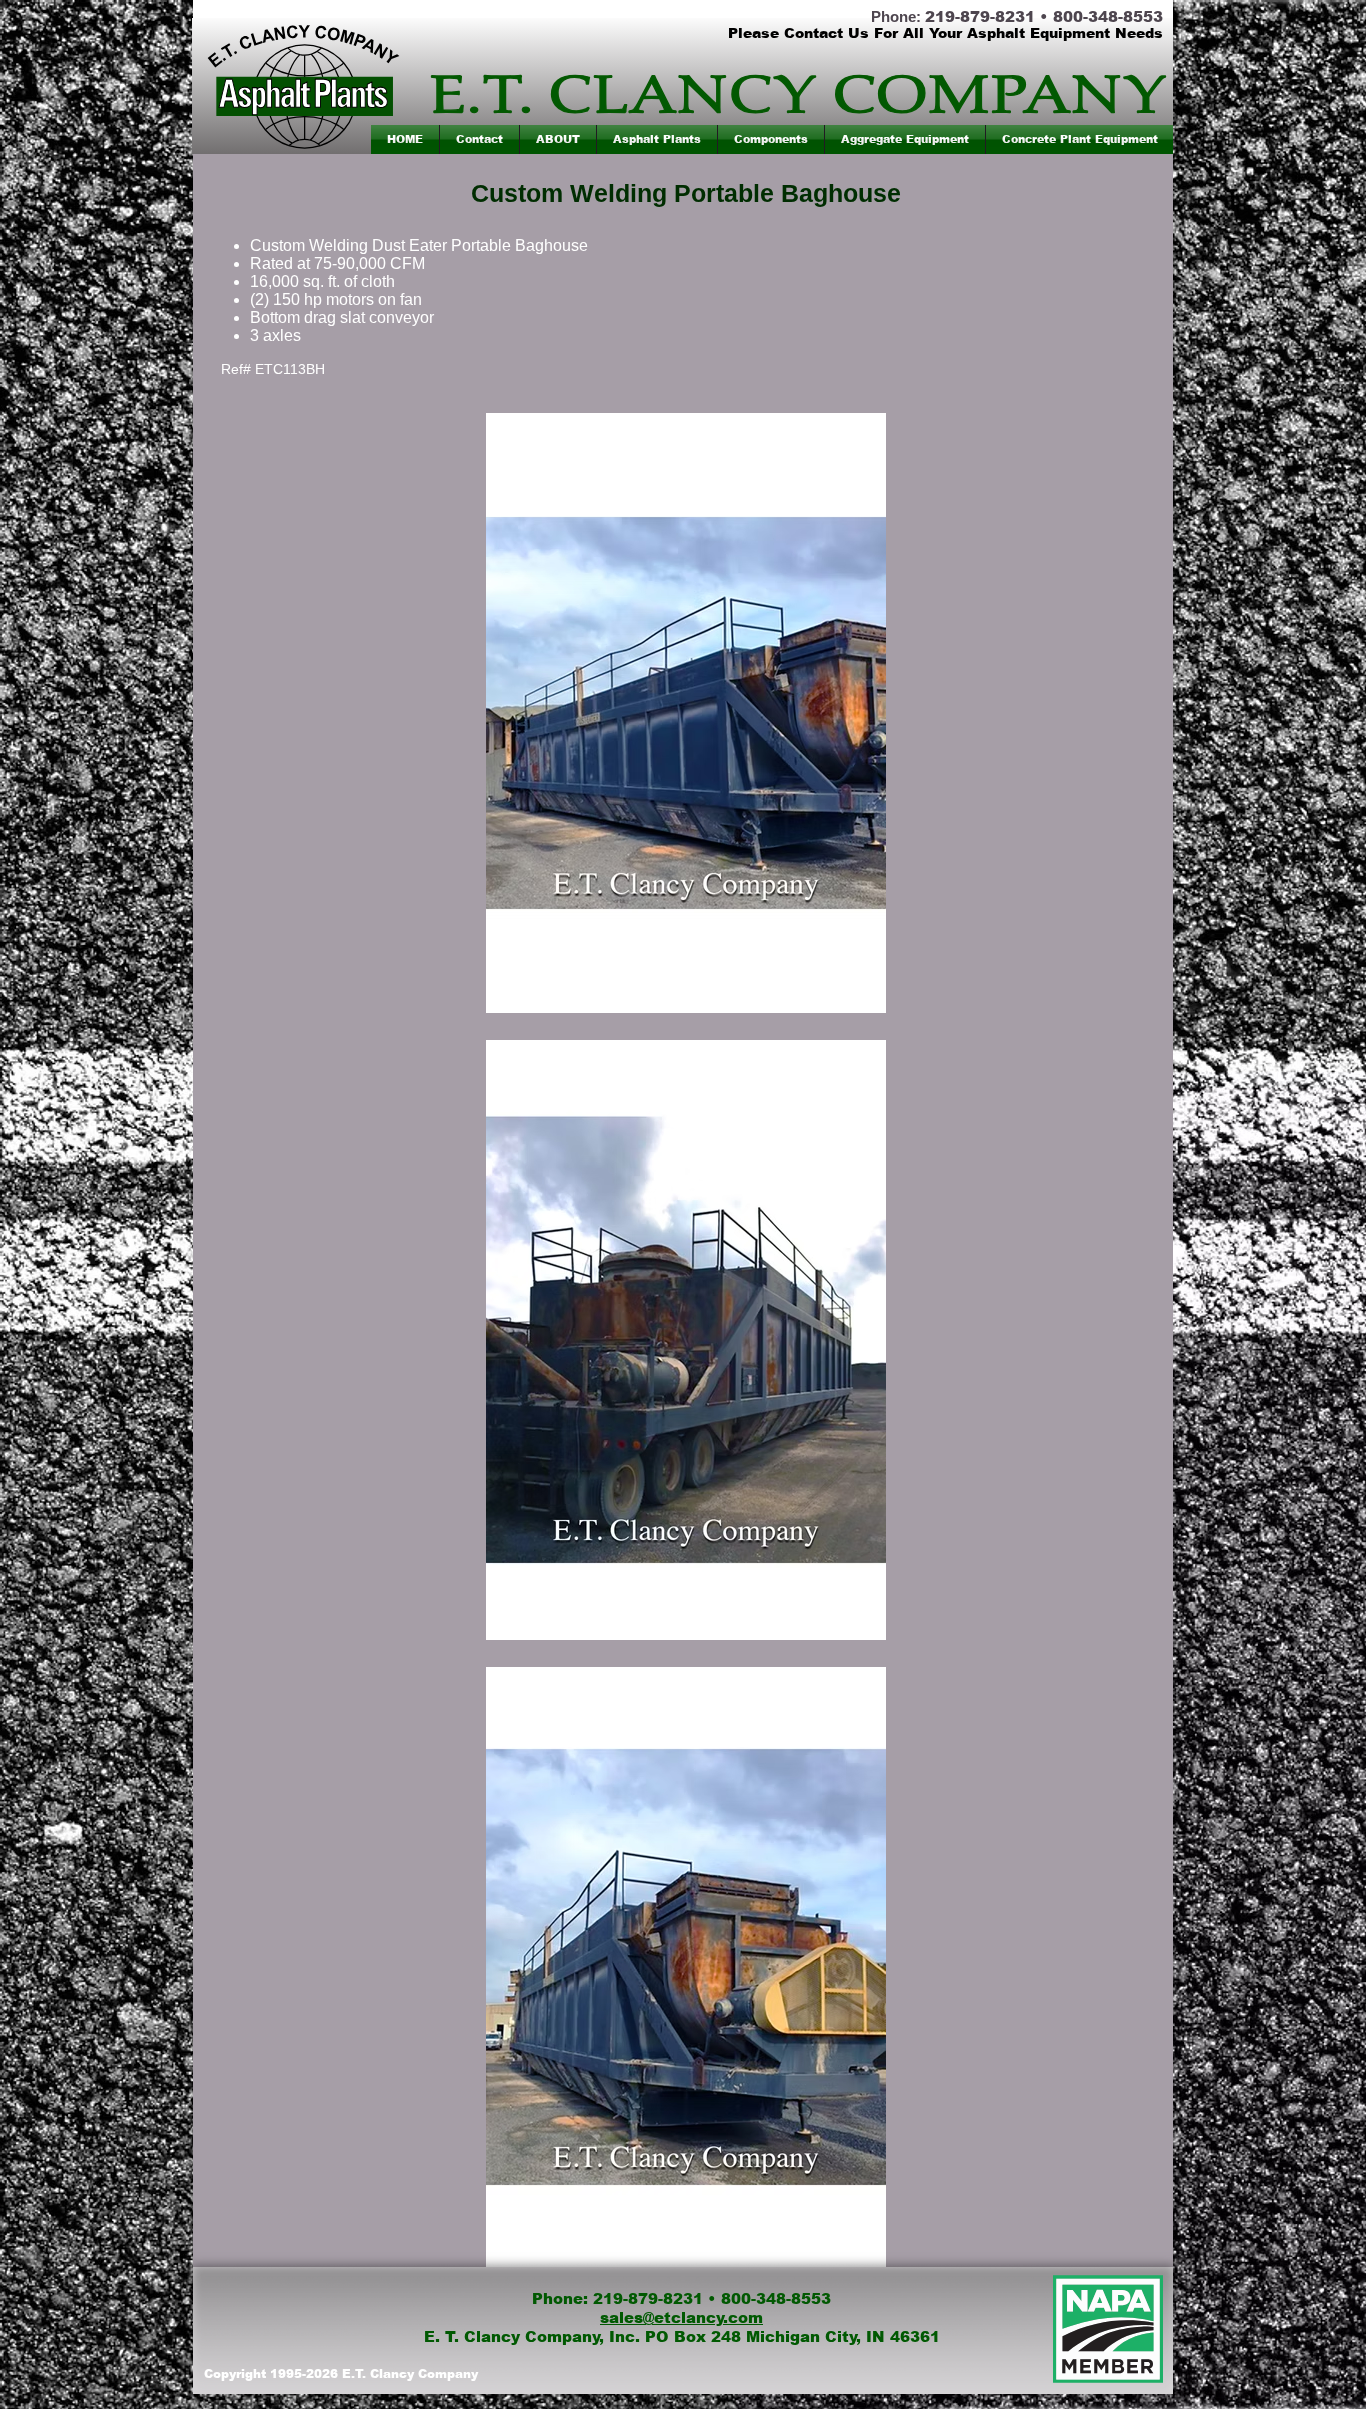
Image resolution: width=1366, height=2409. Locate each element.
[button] (657, 139)
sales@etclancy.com (681, 2317)
